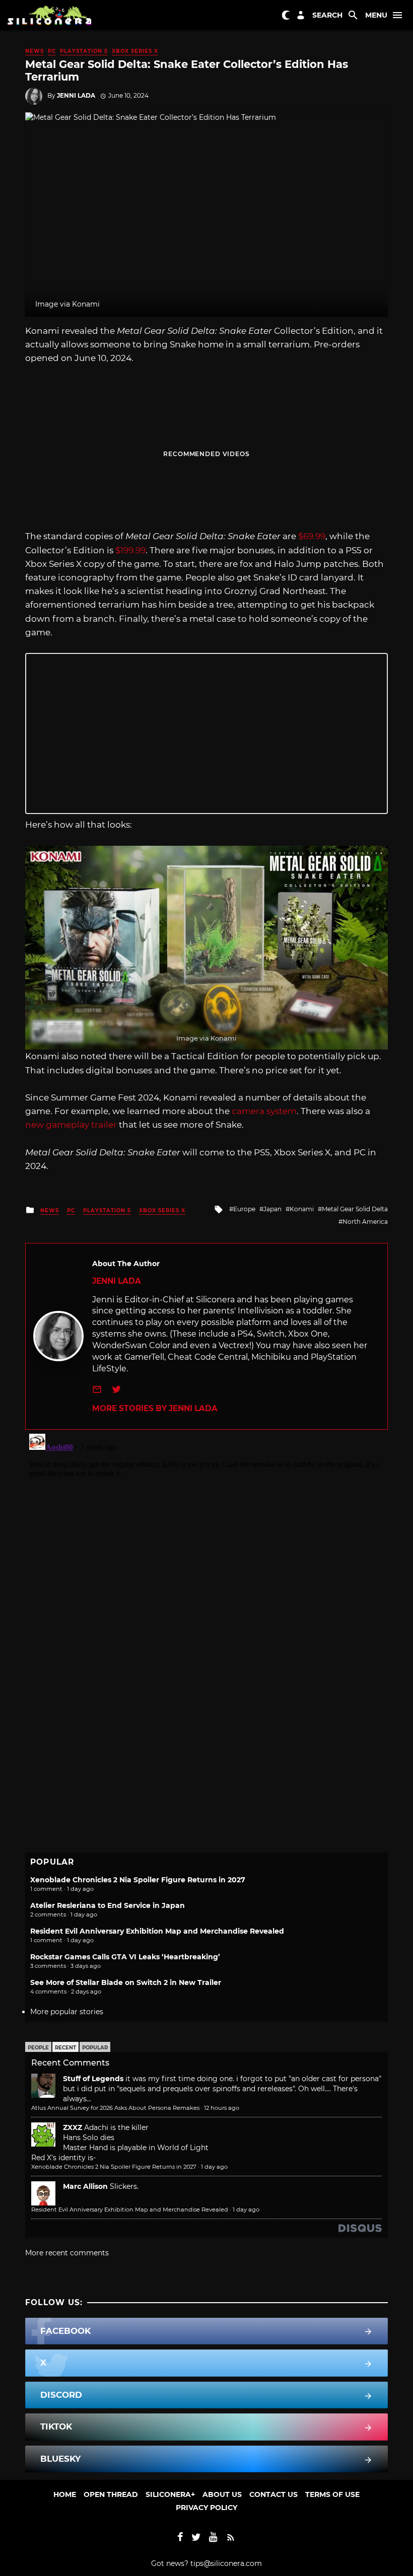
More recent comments (67, 2253)
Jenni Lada (76, 95)
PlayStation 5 (84, 51)
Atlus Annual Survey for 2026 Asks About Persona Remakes (115, 2108)
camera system (264, 1111)
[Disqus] (206, 1556)
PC (52, 51)
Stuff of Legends (93, 2079)
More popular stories (67, 2012)
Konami (302, 1209)
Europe (244, 1209)
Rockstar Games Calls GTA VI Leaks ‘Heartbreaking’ (125, 1957)
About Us (222, 2494)
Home (65, 2494)
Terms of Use (332, 2494)
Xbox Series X (135, 51)
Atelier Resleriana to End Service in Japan (108, 1905)
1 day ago (214, 2167)
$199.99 (130, 550)
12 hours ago (222, 2108)
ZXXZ (73, 2127)
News (35, 51)
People (38, 2048)
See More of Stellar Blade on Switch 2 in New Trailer (126, 1982)
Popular (95, 2048)
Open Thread (111, 2494)
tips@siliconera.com (226, 2563)
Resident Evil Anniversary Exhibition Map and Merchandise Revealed (157, 1931)
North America (365, 1222)
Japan (272, 1209)
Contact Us (273, 2494)
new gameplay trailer (72, 1125)
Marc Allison (85, 2186)
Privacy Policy (206, 2508)
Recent (65, 2048)
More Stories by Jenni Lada (155, 1408)
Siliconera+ (170, 2494)
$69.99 (312, 536)
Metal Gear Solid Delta (355, 1209)
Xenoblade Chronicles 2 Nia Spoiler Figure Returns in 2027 (138, 1880)
